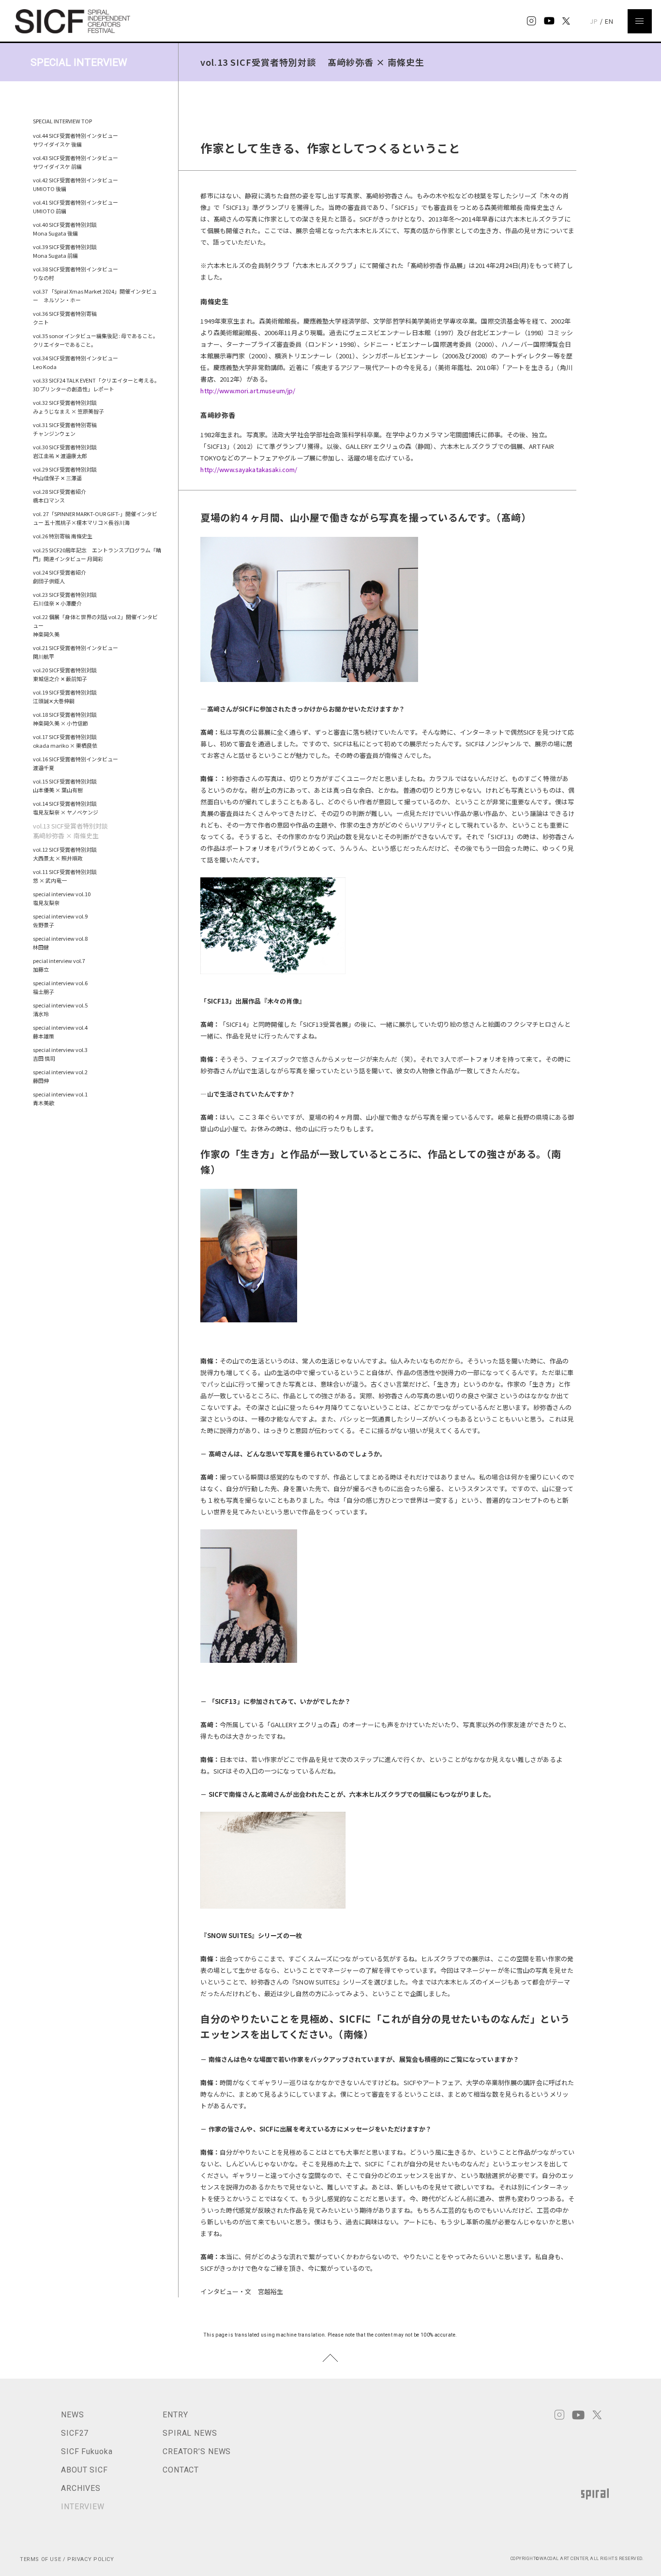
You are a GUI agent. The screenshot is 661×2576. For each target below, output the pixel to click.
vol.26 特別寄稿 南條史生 (63, 536)
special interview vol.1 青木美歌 (63, 1098)
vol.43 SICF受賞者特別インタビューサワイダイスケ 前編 (75, 162)
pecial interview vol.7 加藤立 (62, 965)
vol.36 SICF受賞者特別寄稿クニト (65, 318)
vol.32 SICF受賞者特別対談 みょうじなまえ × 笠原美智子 (68, 407)
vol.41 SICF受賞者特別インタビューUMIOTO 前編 (75, 207)
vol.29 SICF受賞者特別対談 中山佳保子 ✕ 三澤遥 (68, 474)
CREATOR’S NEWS (197, 2451)
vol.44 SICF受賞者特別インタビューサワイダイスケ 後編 (75, 140)
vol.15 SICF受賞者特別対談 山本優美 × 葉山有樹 (68, 785)
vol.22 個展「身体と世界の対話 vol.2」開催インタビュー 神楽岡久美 (95, 625)
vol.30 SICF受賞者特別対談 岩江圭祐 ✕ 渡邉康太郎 (68, 451)
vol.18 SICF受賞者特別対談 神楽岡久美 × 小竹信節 (68, 719)
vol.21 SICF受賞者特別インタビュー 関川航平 (78, 652)
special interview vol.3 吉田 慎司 (63, 1054)
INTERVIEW (83, 2507)
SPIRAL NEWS (190, 2433)
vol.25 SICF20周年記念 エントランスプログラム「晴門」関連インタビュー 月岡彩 (97, 554)
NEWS (73, 2415)
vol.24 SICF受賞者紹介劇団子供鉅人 (60, 577)
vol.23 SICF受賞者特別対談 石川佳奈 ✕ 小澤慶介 (68, 599)
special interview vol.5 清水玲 (63, 1009)
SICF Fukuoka (87, 2451)
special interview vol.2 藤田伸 (63, 1076)
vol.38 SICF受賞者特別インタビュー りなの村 (75, 273)
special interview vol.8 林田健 (63, 943)
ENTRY (175, 2415)
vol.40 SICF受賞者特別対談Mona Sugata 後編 (65, 229)
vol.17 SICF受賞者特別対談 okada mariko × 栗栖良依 (68, 741)
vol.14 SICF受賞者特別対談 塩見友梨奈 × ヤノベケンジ (68, 808)
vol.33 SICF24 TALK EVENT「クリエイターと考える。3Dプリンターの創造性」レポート (96, 385)
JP (594, 21)
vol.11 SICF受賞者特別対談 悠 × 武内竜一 (68, 876)
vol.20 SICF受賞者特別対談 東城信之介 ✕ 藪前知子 (68, 674)
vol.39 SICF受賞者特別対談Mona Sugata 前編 (65, 251)
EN (609, 21)
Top (330, 2358)
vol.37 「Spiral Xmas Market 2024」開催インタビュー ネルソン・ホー (95, 296)
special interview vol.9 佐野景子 (63, 920)
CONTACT (181, 2470)
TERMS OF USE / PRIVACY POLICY (67, 2559)
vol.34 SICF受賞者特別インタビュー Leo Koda (75, 362)
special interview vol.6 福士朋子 (63, 987)
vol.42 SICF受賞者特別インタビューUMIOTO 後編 (75, 184)
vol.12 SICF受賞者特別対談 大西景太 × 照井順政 (68, 854)
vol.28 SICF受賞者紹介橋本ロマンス (60, 496)
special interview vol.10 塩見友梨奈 (64, 898)
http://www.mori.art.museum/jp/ (248, 391)
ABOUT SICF (84, 2470)
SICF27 (75, 2433)
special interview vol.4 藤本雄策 (63, 1032)
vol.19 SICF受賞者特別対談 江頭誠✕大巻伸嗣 (68, 696)
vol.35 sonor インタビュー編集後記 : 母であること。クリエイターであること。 (96, 340)
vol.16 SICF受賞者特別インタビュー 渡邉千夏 (78, 763)
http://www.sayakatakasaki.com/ (249, 469)
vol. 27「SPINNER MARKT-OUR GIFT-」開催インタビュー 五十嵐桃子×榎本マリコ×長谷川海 (95, 518)
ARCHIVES (81, 2488)
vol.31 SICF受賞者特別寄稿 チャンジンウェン (68, 429)
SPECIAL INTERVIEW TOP (62, 121)
